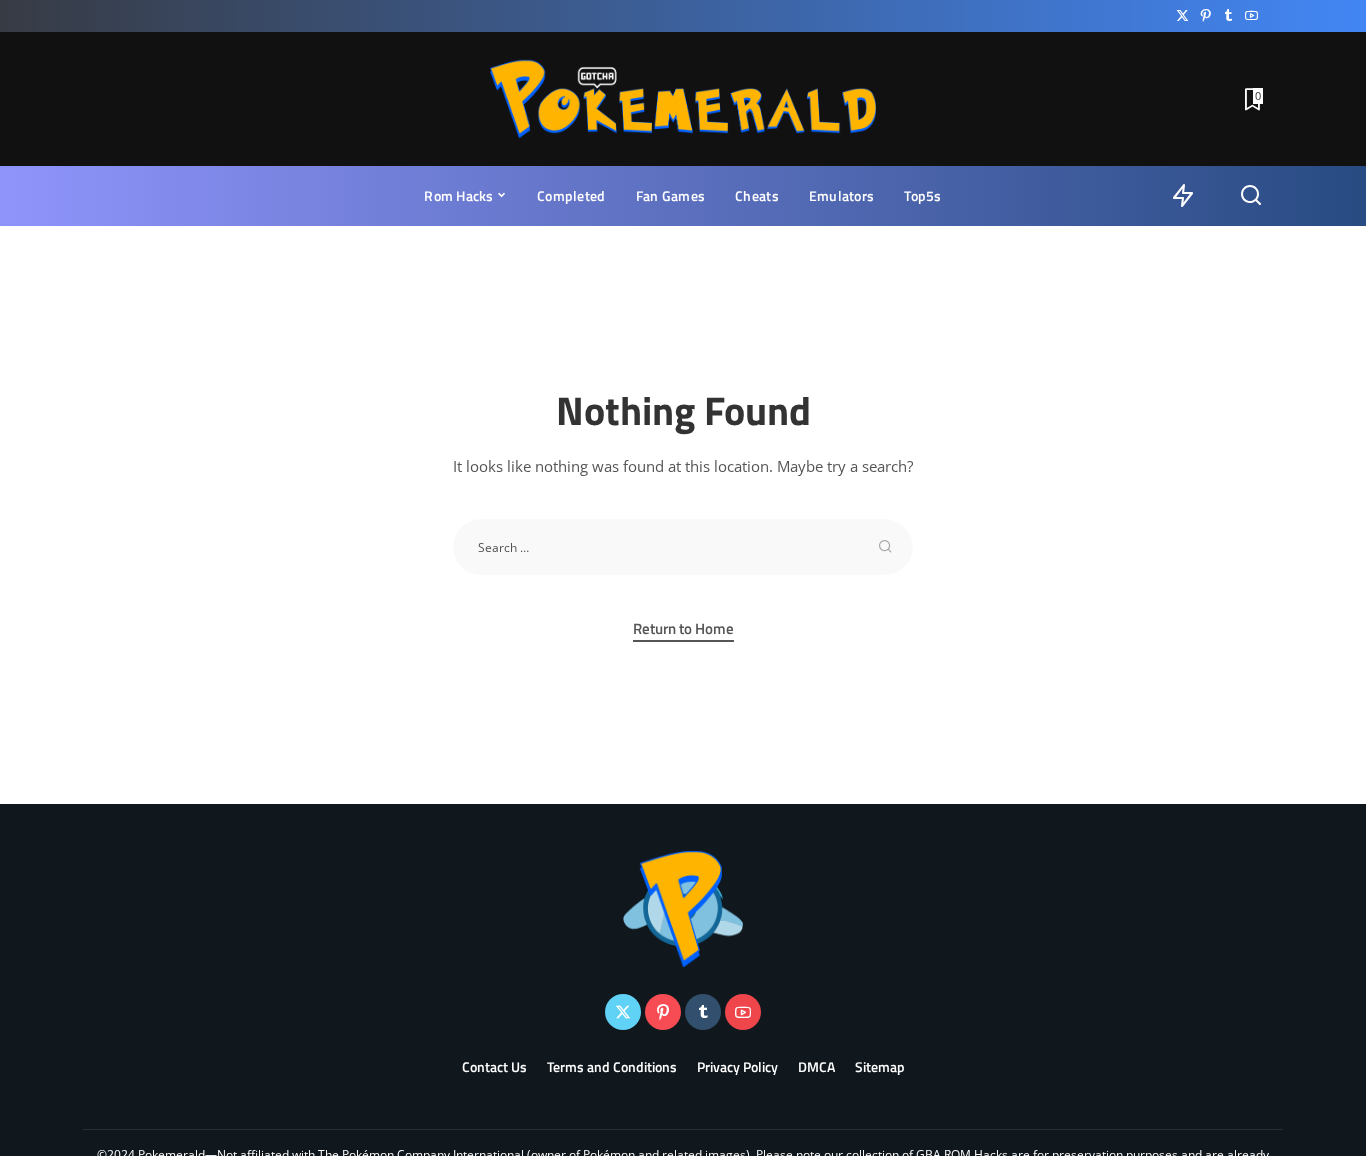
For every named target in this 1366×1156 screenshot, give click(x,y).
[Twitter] (1182, 16)
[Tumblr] (1228, 16)
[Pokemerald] (683, 99)
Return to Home (683, 629)
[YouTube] (1251, 16)
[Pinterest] (1205, 16)
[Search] (1251, 196)
